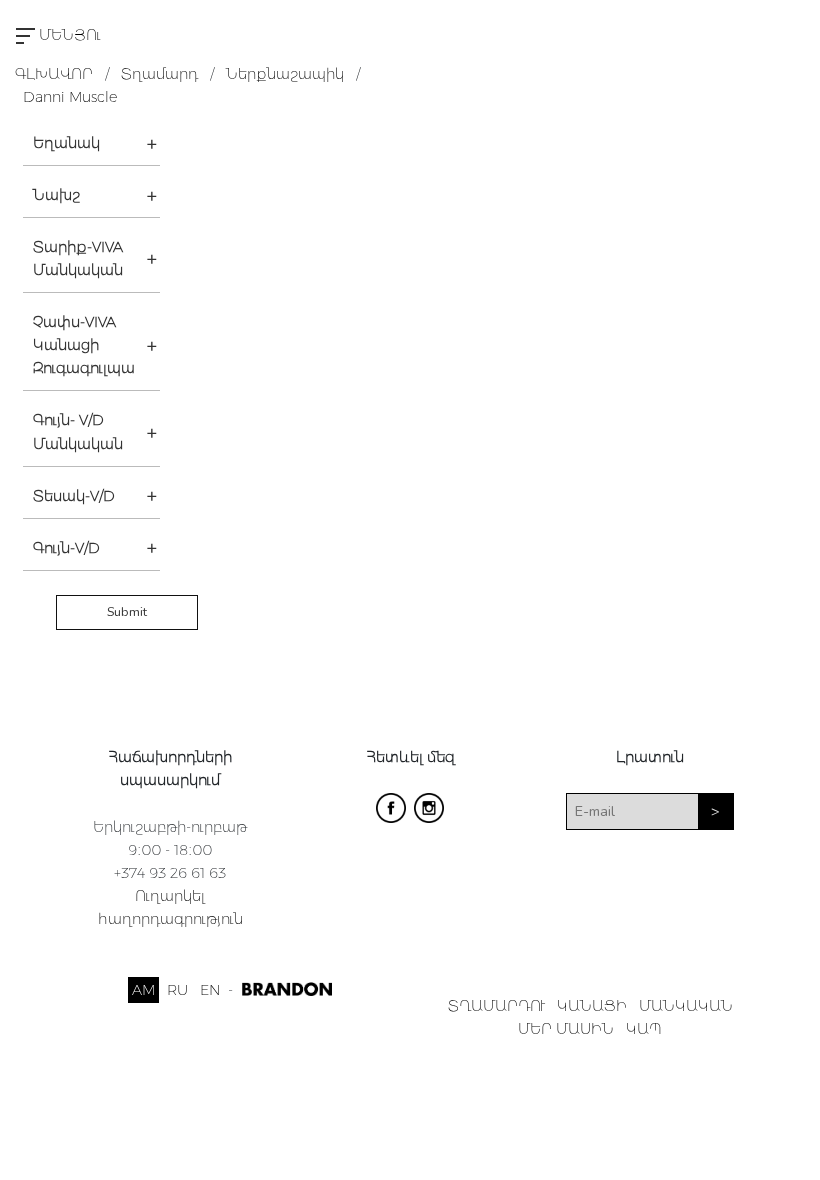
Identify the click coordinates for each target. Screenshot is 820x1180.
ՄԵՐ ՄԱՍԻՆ (566, 1029)
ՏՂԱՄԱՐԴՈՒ (496, 1006)
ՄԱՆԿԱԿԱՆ (686, 1006)
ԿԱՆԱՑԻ (592, 1006)
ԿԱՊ (644, 1029)
